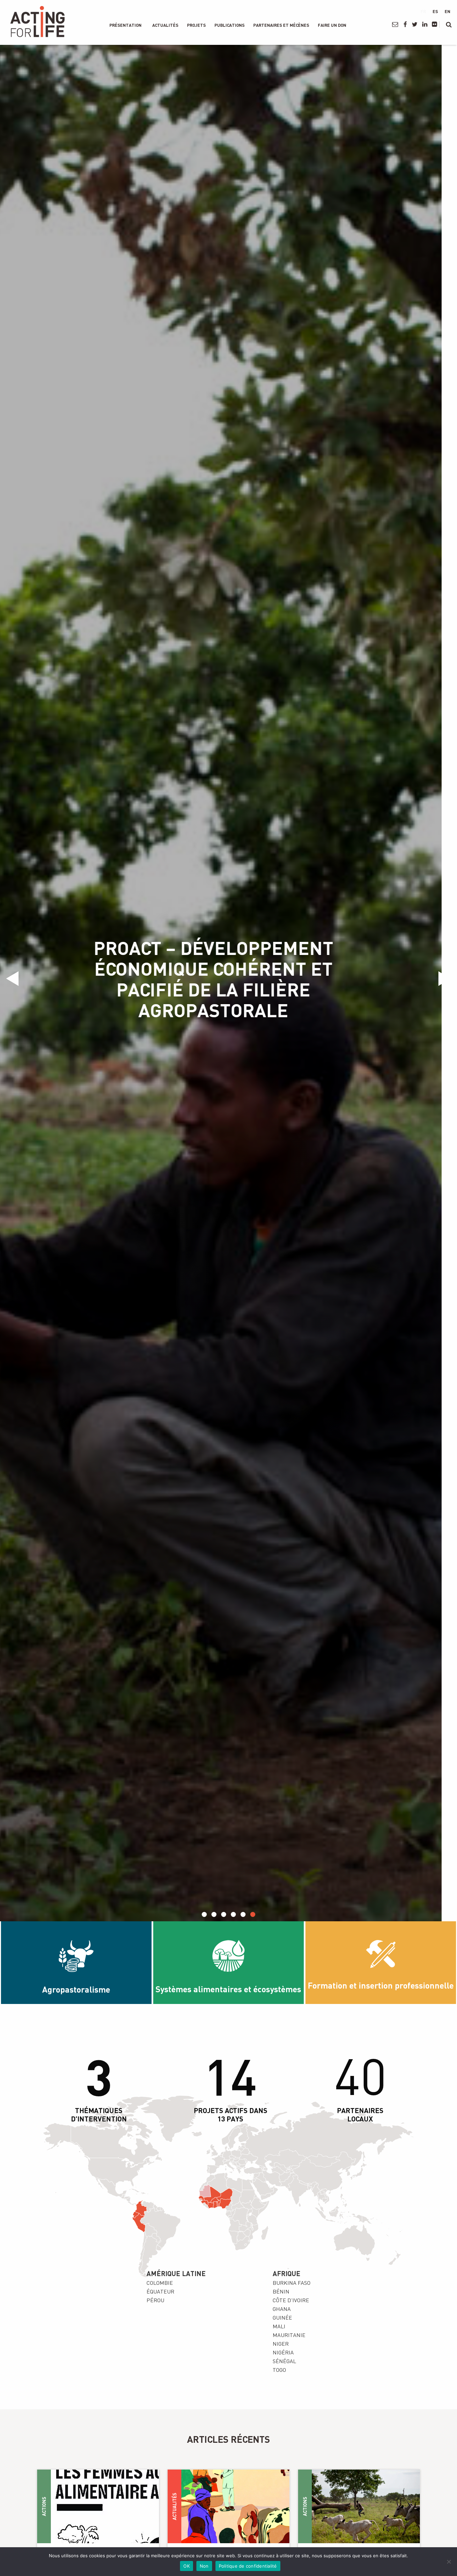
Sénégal (284, 2361)
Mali (279, 2326)
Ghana (282, 2309)
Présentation (125, 25)
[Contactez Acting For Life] (395, 24)
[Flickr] (434, 24)
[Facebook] (405, 24)
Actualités (165, 25)
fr (423, 11)
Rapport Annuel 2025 (229, 979)
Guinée (282, 2318)
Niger (281, 2344)
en (447, 11)
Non (204, 2566)
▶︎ (447, 979)
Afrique (287, 2273)
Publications (230, 25)
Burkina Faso (292, 2283)
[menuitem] (125, 25)
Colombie (160, 2283)
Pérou (155, 2300)
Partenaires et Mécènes (281, 25)
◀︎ (15, 979)
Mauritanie (289, 2335)
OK (187, 2566)
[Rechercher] (449, 24)
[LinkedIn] (424, 24)
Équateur (160, 2291)
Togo (279, 2370)
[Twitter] (415, 24)
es (435, 11)
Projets (196, 25)
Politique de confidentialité (248, 2566)
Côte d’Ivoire (291, 2300)
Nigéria (283, 2352)
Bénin (281, 2291)
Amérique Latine (176, 2273)
